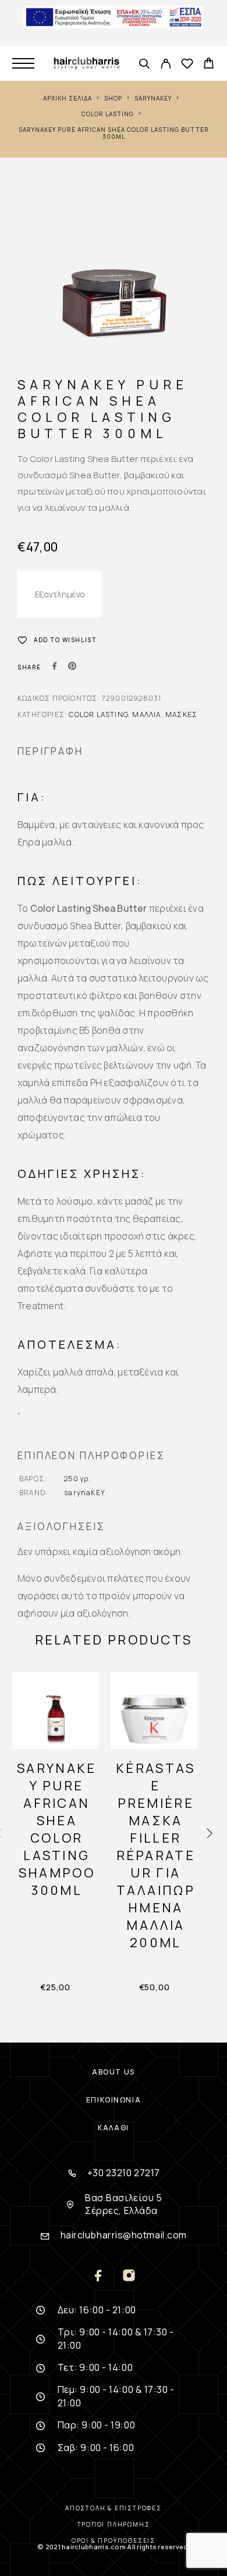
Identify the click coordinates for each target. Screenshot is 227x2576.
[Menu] (23, 63)
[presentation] (210, 1834)
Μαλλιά (146, 714)
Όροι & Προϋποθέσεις (114, 2541)
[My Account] (166, 65)
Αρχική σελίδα (68, 98)
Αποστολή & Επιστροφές (114, 2508)
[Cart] (209, 65)
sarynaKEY (153, 98)
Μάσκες (181, 714)
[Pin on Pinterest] (72, 667)
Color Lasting (108, 114)
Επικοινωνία (114, 2100)
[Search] (144, 65)
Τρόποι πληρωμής (114, 2524)
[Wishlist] (187, 65)
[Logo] (86, 63)
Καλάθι (113, 2128)
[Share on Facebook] (55, 667)
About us (113, 2072)
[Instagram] (129, 2276)
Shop (113, 98)
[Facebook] (98, 2276)
